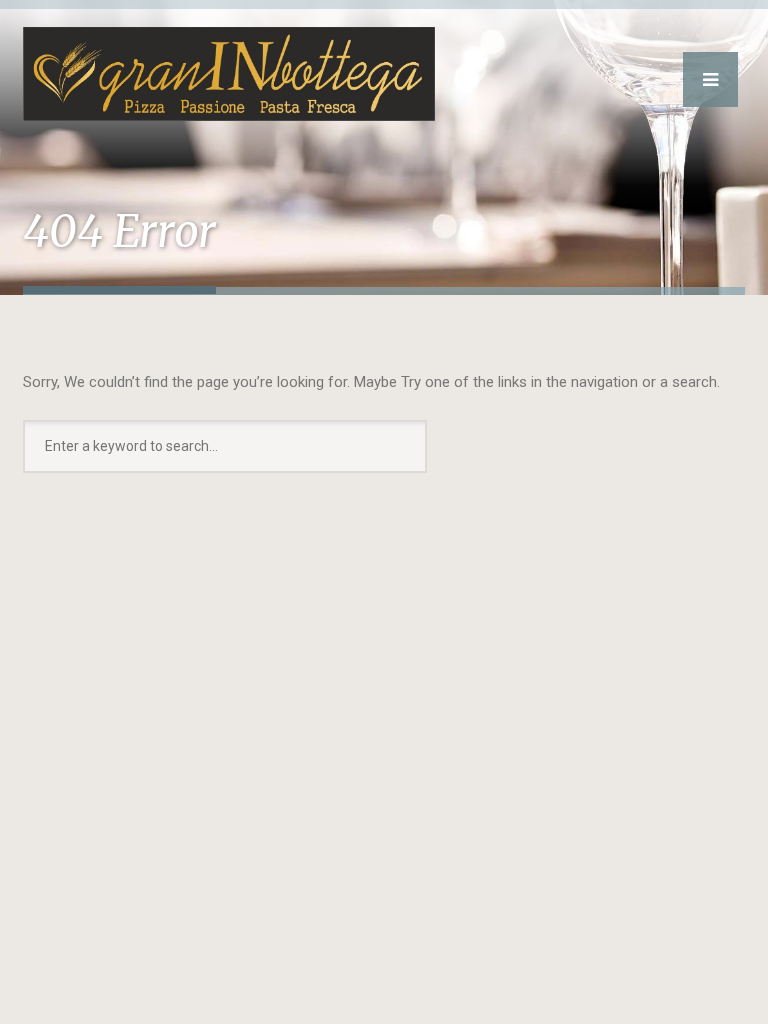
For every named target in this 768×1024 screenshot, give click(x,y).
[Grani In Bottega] (229, 60)
